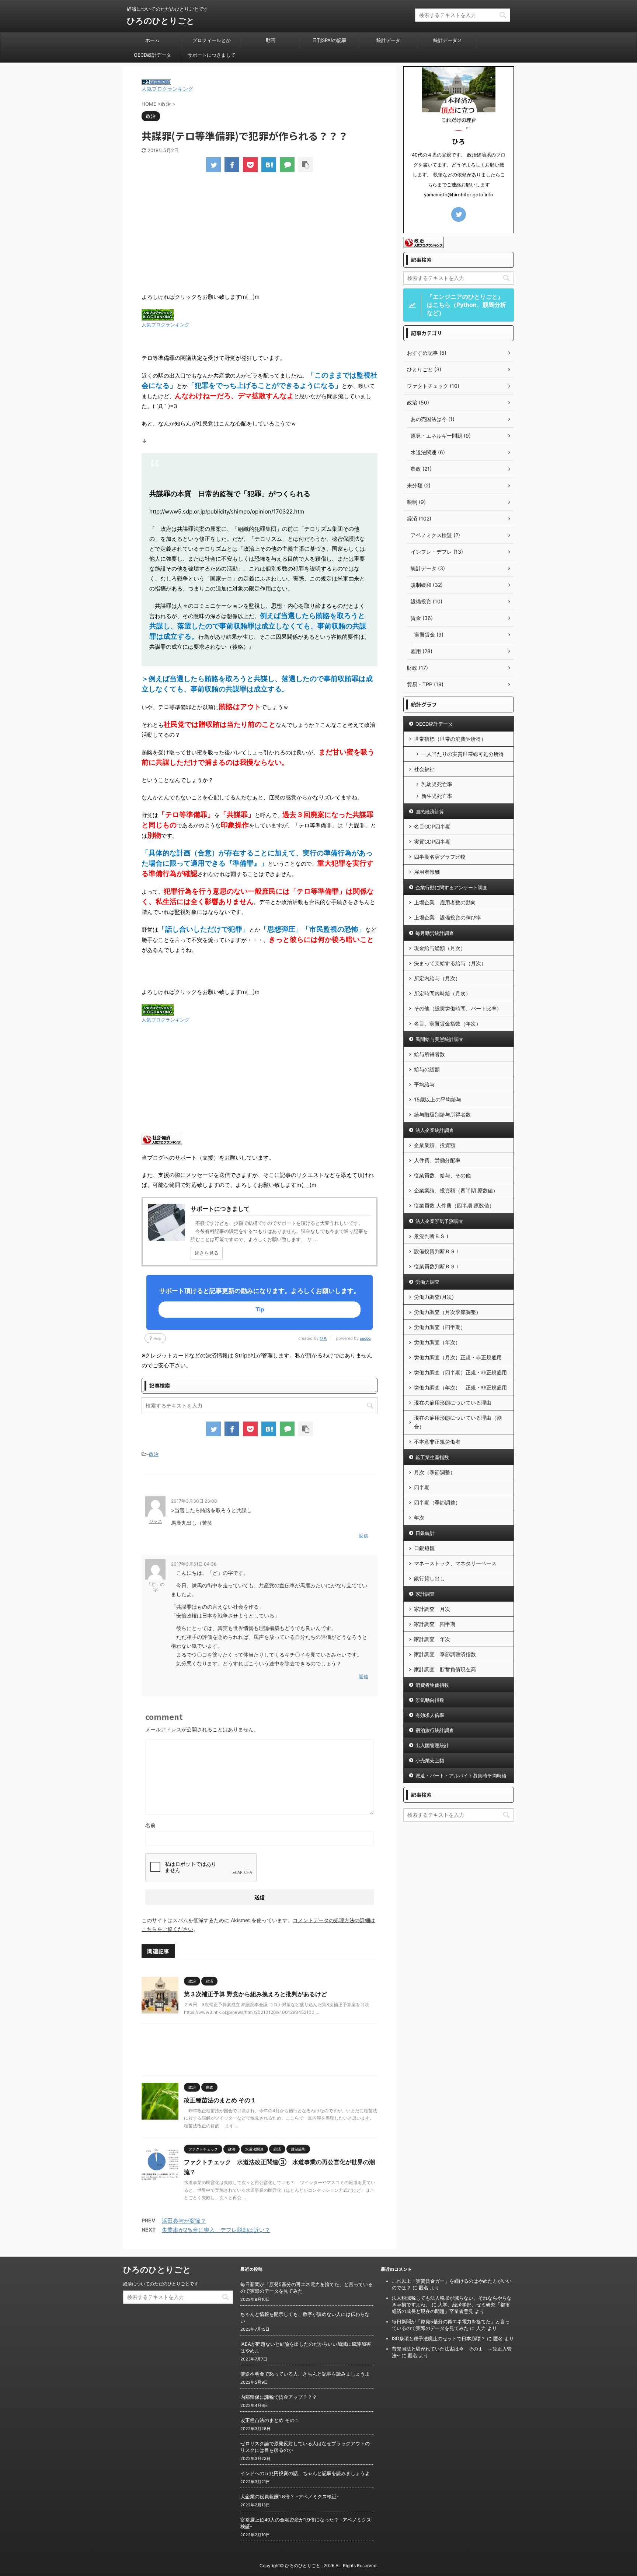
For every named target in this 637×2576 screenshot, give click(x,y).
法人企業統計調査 (435, 1130)
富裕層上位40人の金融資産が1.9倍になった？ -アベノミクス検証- (306, 2523)
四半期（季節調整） (437, 1502)
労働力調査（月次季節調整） (448, 1312)
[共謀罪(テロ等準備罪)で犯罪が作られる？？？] (269, 165)
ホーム (152, 40)
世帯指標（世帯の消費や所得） (450, 739)
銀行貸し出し (429, 1578)
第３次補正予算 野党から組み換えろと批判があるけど (255, 1994)
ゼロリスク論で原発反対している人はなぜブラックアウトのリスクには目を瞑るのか (305, 2447)
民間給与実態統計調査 (439, 1039)
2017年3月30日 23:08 (194, 1501)
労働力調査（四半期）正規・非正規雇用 (460, 1372)
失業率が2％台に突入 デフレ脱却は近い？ (216, 2230)
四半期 (422, 1487)
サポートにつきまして (212, 55)
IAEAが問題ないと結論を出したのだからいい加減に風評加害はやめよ (306, 2347)
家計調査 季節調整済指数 (445, 1654)
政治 (154, 1454)
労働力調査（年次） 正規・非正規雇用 (460, 1387)
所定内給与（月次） (437, 978)
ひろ (323, 1338)
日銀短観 (424, 1548)
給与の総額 (427, 1069)
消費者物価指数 (432, 1685)
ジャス (156, 1521)
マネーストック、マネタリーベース (455, 1563)
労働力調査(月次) (434, 1297)
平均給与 (424, 1084)
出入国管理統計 (432, 1745)
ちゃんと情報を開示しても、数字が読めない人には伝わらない (305, 2317)
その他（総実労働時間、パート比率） (458, 1008)
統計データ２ (448, 40)
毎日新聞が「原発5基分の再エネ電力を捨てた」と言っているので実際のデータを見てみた (307, 2288)
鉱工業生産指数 (432, 1457)
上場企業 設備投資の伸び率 (448, 917)
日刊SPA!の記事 (329, 40)
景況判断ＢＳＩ (432, 1236)
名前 (150, 1825)
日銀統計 (425, 1533)
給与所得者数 (429, 1054)
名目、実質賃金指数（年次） (448, 1024)
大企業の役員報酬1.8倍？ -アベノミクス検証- (290, 2496)
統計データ (388, 40)
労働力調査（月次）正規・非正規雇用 (458, 1357)
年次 (419, 1517)
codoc (365, 1338)
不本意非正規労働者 (437, 1442)
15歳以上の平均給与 (438, 1099)
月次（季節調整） (435, 1472)
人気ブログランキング (167, 89)
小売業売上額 (430, 1760)
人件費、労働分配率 (437, 1160)
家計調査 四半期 (435, 1624)
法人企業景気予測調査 (439, 1221)
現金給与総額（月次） (440, 948)
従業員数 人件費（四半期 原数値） (454, 1205)
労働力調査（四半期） (440, 1327)
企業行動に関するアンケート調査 (451, 887)
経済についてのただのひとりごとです (161, 2284)
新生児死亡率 (437, 796)
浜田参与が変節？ (184, 2221)
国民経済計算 (430, 812)
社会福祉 (424, 769)
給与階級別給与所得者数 (442, 1114)
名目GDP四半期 (432, 826)
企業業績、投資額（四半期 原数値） (456, 1190)
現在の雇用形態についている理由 (453, 1403)
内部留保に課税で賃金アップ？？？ (279, 2397)
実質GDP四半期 (432, 842)
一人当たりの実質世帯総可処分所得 (463, 754)
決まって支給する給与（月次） (450, 963)
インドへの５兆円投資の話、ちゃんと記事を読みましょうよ (305, 2473)
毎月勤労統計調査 (435, 933)
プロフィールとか (212, 40)
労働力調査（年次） (437, 1342)
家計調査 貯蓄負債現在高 (445, 1669)
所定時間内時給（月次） (442, 993)
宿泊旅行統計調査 (435, 1730)
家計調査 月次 (432, 1609)
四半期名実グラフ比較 (440, 857)
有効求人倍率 (430, 1715)
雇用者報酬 (427, 872)
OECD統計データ (152, 55)
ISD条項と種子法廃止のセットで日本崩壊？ (439, 2338)
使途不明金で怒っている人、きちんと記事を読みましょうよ (305, 2374)
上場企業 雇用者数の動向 (445, 902)
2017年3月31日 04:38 (194, 1564)
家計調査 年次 (432, 1639)
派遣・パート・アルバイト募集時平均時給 (461, 1776)
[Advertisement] (260, 233)
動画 (271, 40)
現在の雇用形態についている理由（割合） (458, 1422)
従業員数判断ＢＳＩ (437, 1266)
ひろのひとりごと (161, 21)
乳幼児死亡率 (437, 784)
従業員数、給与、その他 (442, 1175)
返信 (363, 1536)
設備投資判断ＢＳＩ (437, 1251)
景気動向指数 (430, 1700)
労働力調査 (427, 1282)
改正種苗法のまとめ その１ (220, 2100)
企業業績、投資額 (435, 1145)
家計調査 (425, 1594)
